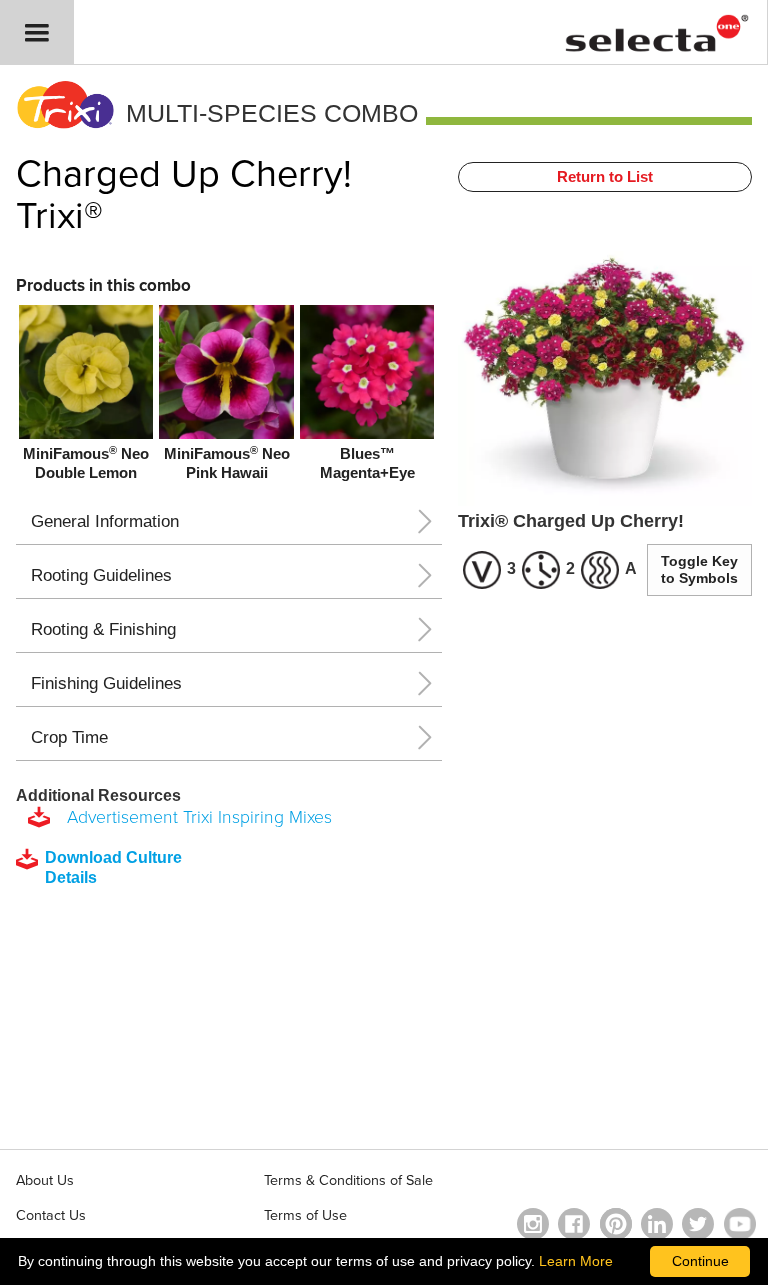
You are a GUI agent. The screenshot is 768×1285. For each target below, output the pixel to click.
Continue (700, 1261)
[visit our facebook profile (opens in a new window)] (574, 1224)
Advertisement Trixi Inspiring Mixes (194, 817)
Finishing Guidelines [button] (106, 683)
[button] (37, 32)
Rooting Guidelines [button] (101, 575)
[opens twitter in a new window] (698, 1224)
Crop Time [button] (69, 737)
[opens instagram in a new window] (533, 1224)
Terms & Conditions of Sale (348, 1180)
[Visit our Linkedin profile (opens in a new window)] (657, 1224)
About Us (45, 1180)
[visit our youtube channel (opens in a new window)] (740, 1224)
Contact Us (51, 1215)
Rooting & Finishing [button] (103, 629)
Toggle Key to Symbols (699, 569)
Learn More (576, 1261)
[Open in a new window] (616, 1224)
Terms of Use (305, 1215)
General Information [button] (105, 521)
